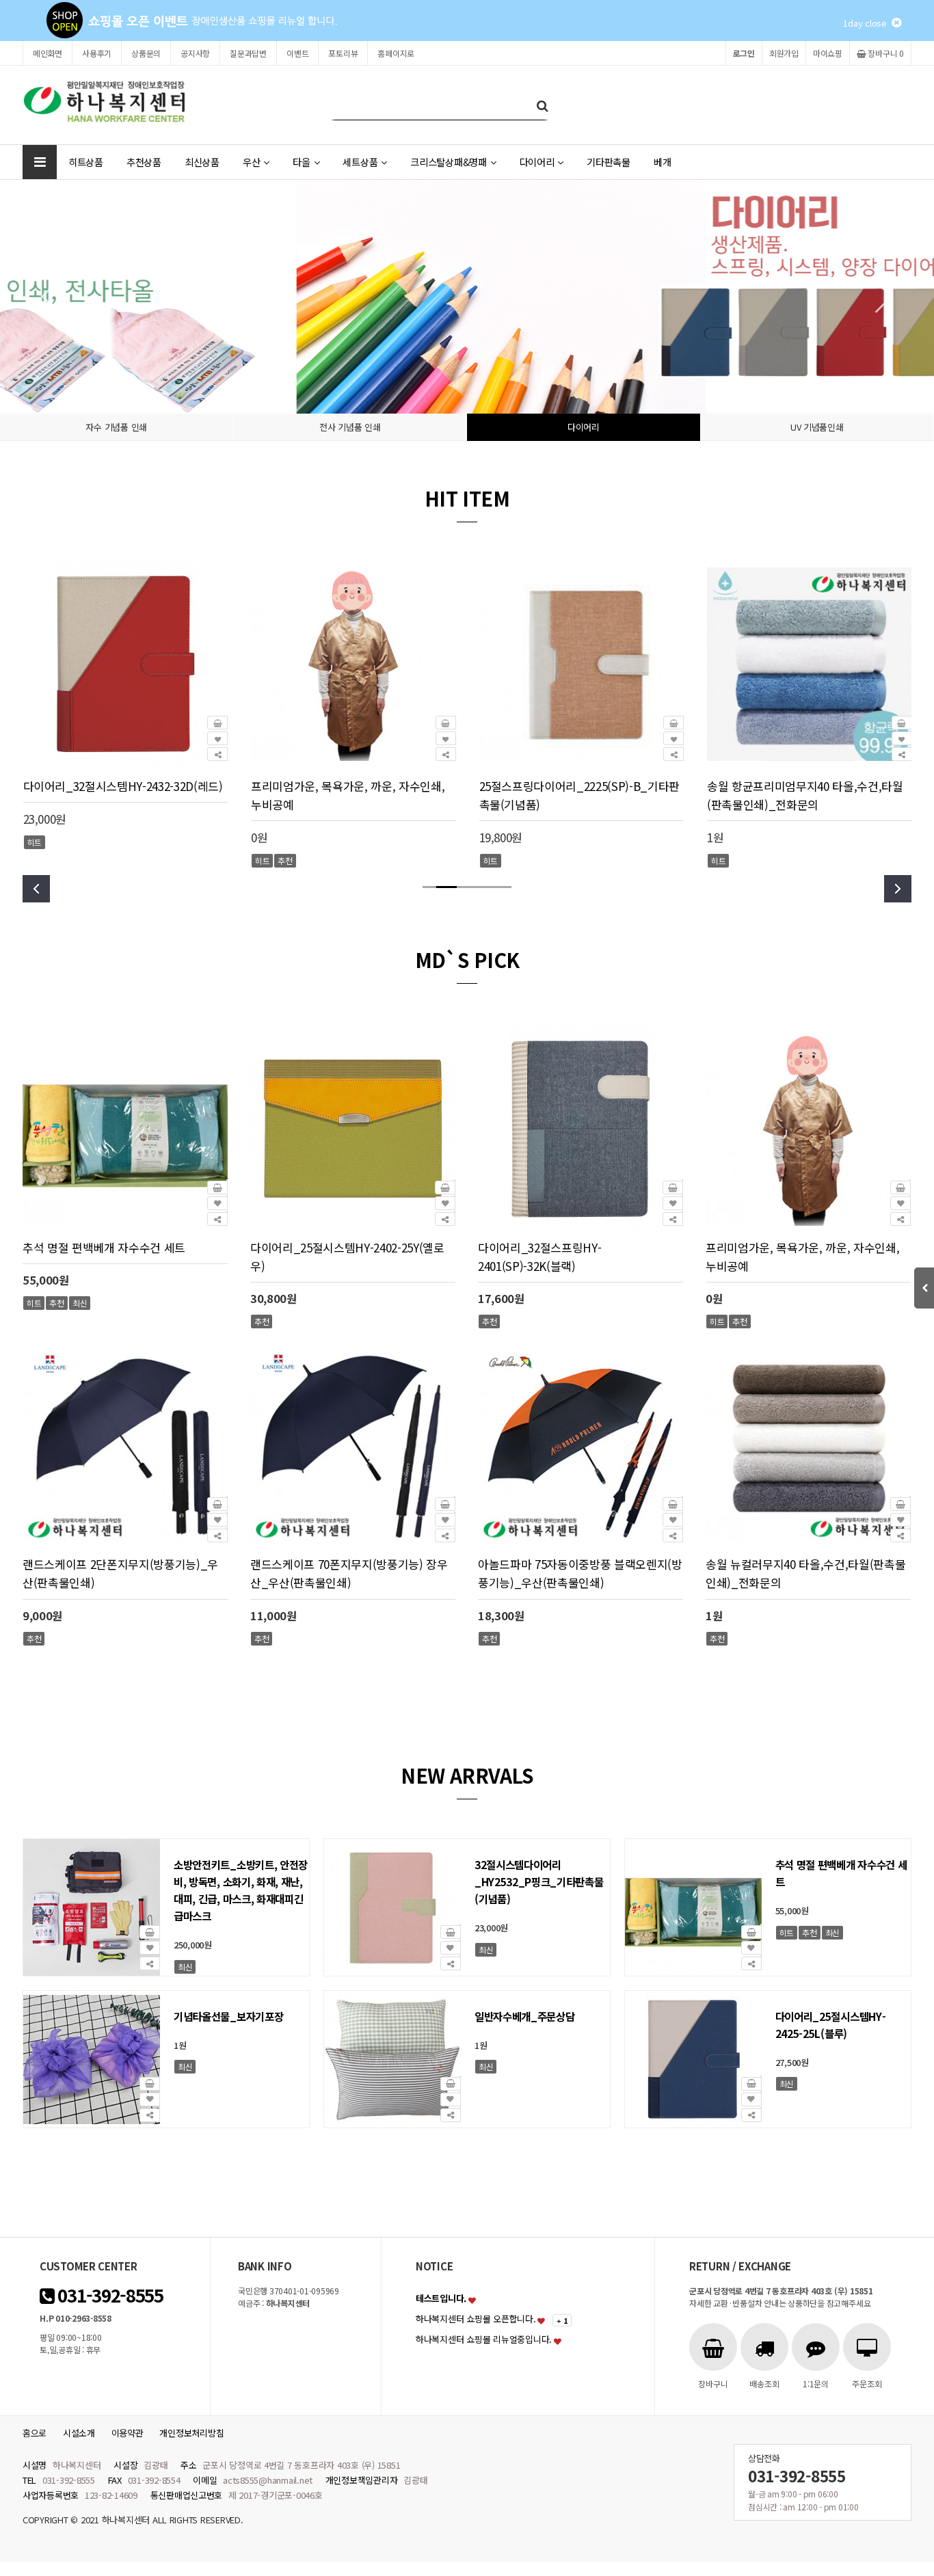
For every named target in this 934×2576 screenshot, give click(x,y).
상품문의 (146, 53)
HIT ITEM (467, 498)
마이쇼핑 (828, 53)
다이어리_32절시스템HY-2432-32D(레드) (123, 786)
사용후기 (97, 53)
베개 (662, 162)
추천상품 (144, 162)
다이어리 (537, 162)
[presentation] (36, 889)
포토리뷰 (343, 53)
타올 (301, 162)
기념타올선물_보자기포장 (228, 2016)
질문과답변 (248, 53)
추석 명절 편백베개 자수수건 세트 (104, 1247)
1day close (867, 23)
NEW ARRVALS (467, 1775)
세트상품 (360, 162)
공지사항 (195, 53)
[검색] (542, 105)
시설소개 (79, 2433)
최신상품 (202, 162)
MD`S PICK (467, 960)
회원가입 (784, 53)
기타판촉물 (609, 162)
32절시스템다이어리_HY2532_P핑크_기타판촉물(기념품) (539, 1881)
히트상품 (86, 162)
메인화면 (48, 53)
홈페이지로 (396, 53)
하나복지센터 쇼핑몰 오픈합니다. (476, 2319)
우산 (251, 162)
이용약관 (128, 2433)
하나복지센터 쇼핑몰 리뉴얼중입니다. (484, 2339)
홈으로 (35, 2433)
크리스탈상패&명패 (449, 162)
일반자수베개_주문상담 (525, 2016)
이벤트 (297, 53)
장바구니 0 (885, 53)
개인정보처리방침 (191, 2433)
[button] (876, 297)
